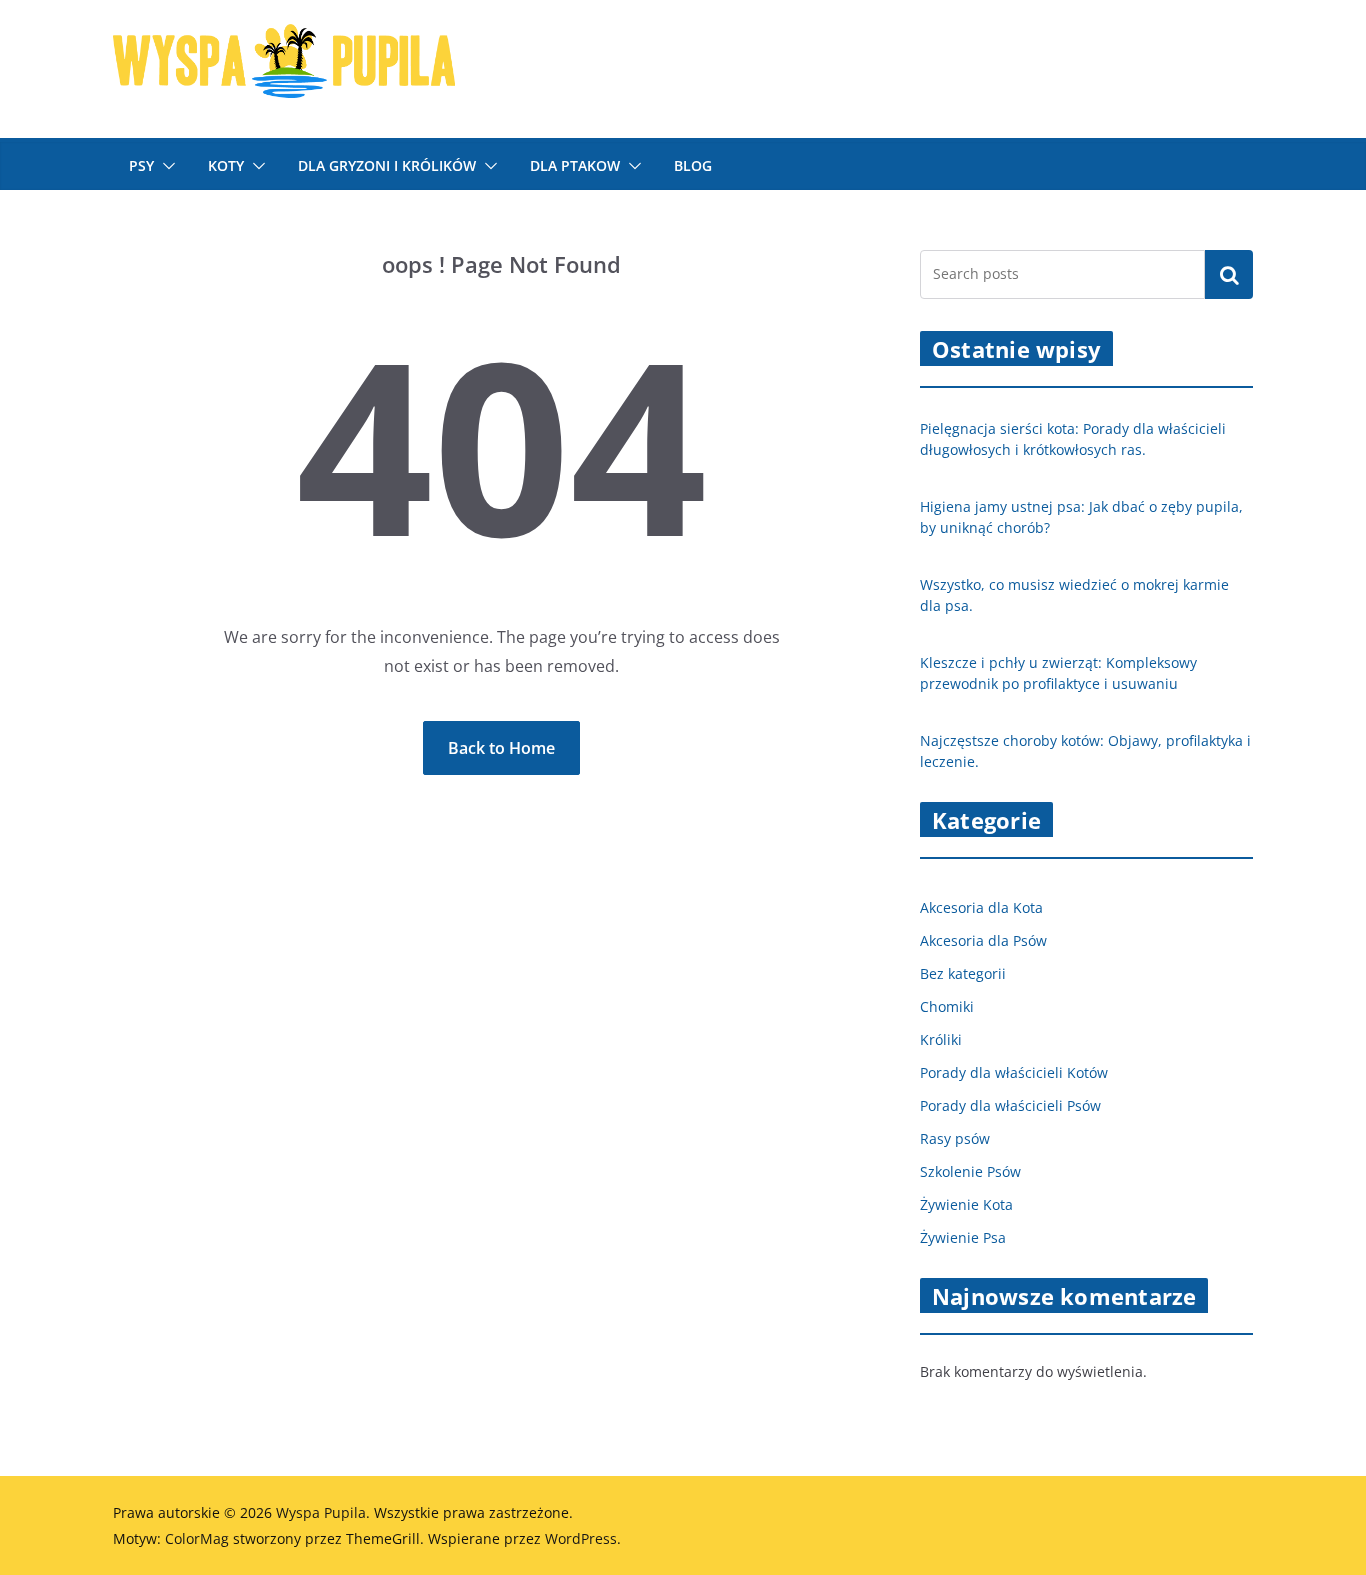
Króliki (941, 1039)
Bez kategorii (963, 973)
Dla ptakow (575, 165)
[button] (165, 166)
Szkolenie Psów (970, 1171)
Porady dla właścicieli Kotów (1014, 1072)
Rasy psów (955, 1138)
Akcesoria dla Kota (981, 907)
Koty (226, 165)
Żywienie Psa (963, 1237)
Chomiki (947, 1006)
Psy (141, 165)
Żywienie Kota (966, 1204)
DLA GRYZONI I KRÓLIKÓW (387, 165)
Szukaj (1229, 274)
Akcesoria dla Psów (983, 940)
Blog (693, 165)
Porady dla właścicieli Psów (1010, 1105)
